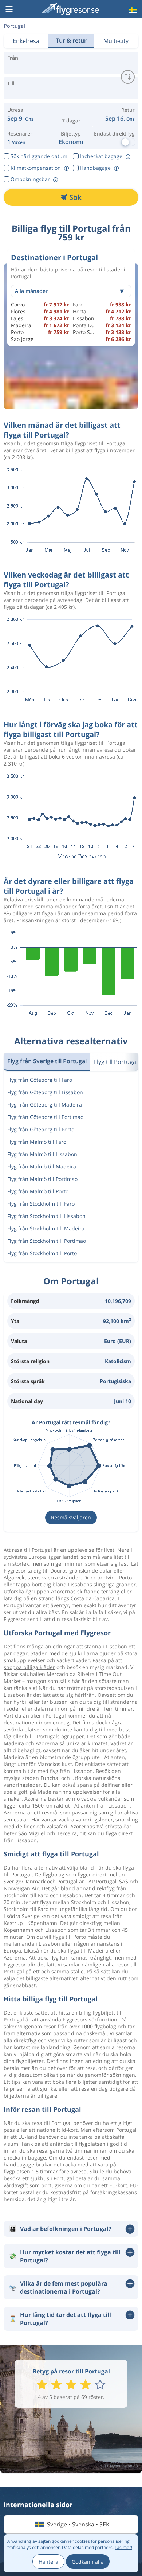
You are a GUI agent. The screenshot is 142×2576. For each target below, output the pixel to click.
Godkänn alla (88, 2562)
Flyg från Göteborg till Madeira (45, 1105)
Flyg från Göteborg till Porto (41, 1129)
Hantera (48, 2562)
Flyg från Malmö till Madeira (42, 1166)
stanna (93, 1646)
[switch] (128, 77)
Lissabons (80, 1584)
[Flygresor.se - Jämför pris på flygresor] (70, 9)
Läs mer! (123, 2547)
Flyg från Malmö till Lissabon (42, 1154)
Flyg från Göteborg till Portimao (45, 1117)
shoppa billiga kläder (29, 1667)
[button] (9, 10)
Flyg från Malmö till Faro (37, 1142)
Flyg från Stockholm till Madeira (46, 1228)
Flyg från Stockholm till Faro (41, 1204)
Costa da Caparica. (93, 1598)
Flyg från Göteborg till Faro (40, 1080)
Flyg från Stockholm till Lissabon (46, 1216)
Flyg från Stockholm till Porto (42, 1253)
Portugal (14, 26)
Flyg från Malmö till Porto (38, 1191)
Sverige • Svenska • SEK (78, 2524)
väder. (83, 1660)
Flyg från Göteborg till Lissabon (45, 1092)
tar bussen (55, 1702)
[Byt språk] (132, 10)
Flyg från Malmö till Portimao (42, 1179)
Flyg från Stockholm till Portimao (47, 1241)
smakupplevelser (24, 1660)
